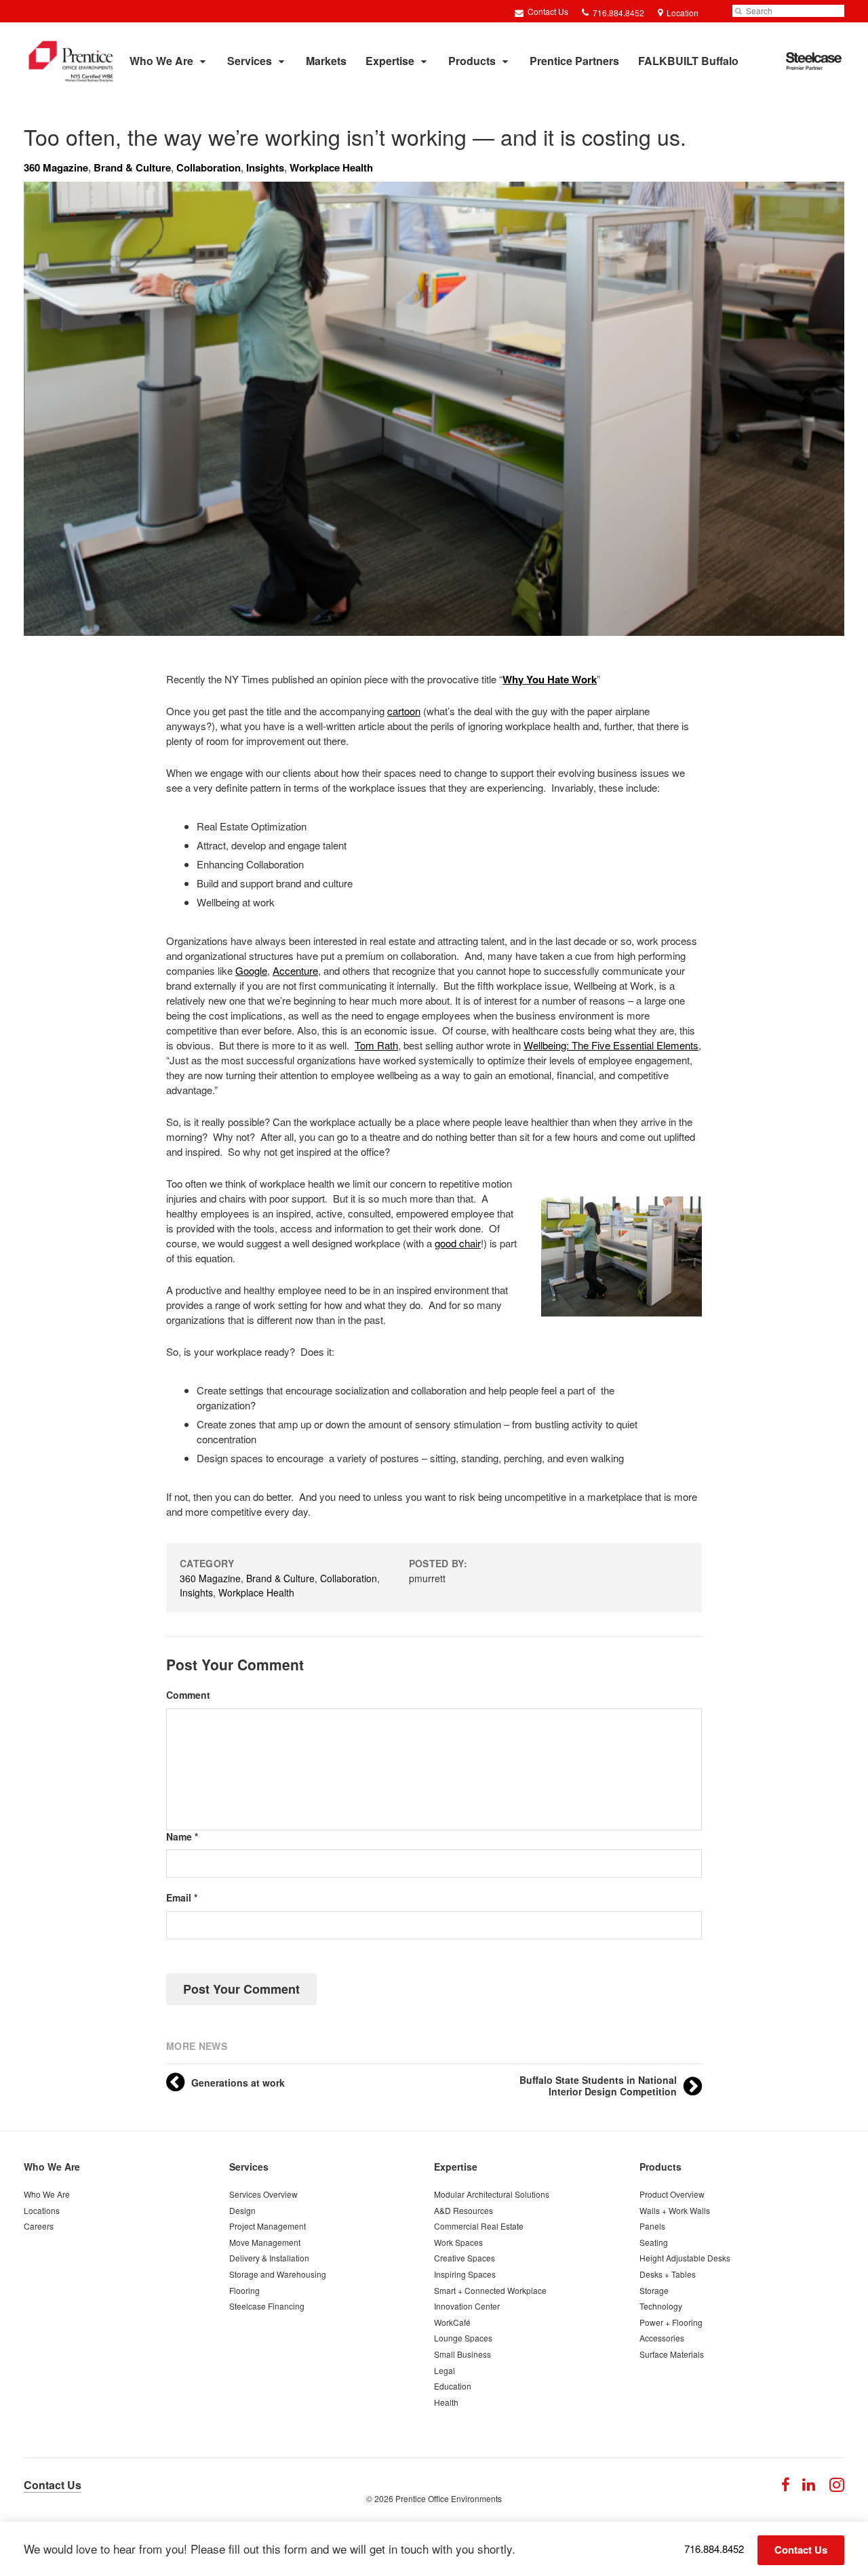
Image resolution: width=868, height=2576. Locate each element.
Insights (265, 167)
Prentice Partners (574, 61)
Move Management (265, 2242)
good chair (458, 1243)
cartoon (404, 711)
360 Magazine (56, 167)
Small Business (462, 2354)
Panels (652, 2226)
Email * (182, 1898)
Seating (654, 2242)
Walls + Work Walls (675, 2210)
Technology (661, 2306)
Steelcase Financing (267, 2306)
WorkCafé (452, 2322)
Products (472, 61)
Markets (326, 61)
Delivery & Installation (269, 2258)
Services (250, 61)
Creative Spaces (465, 2258)
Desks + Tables (668, 2274)
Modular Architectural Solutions (492, 2194)
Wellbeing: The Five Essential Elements (611, 1045)
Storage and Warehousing (278, 2274)
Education (453, 2386)
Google (251, 970)
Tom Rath (376, 1045)
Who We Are (161, 61)
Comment (188, 1695)
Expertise (390, 61)
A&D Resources (463, 2210)
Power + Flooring (671, 2322)
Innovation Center (467, 2306)
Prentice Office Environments (449, 2498)
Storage (654, 2290)
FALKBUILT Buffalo (688, 61)
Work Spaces (458, 2242)
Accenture (295, 970)
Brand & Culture (132, 167)
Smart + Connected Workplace (490, 2290)
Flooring (244, 2290)
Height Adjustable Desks (685, 2258)
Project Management (268, 2226)
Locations (42, 2210)
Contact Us (547, 11)
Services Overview (263, 2194)
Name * (182, 1837)
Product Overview (672, 2194)
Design (242, 2210)
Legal (445, 2370)
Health (446, 2402)
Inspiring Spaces (465, 2274)
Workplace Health (331, 167)
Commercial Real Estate (479, 2226)
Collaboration (209, 167)
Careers (39, 2226)
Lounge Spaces (463, 2338)
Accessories (662, 2338)
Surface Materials (672, 2354)
